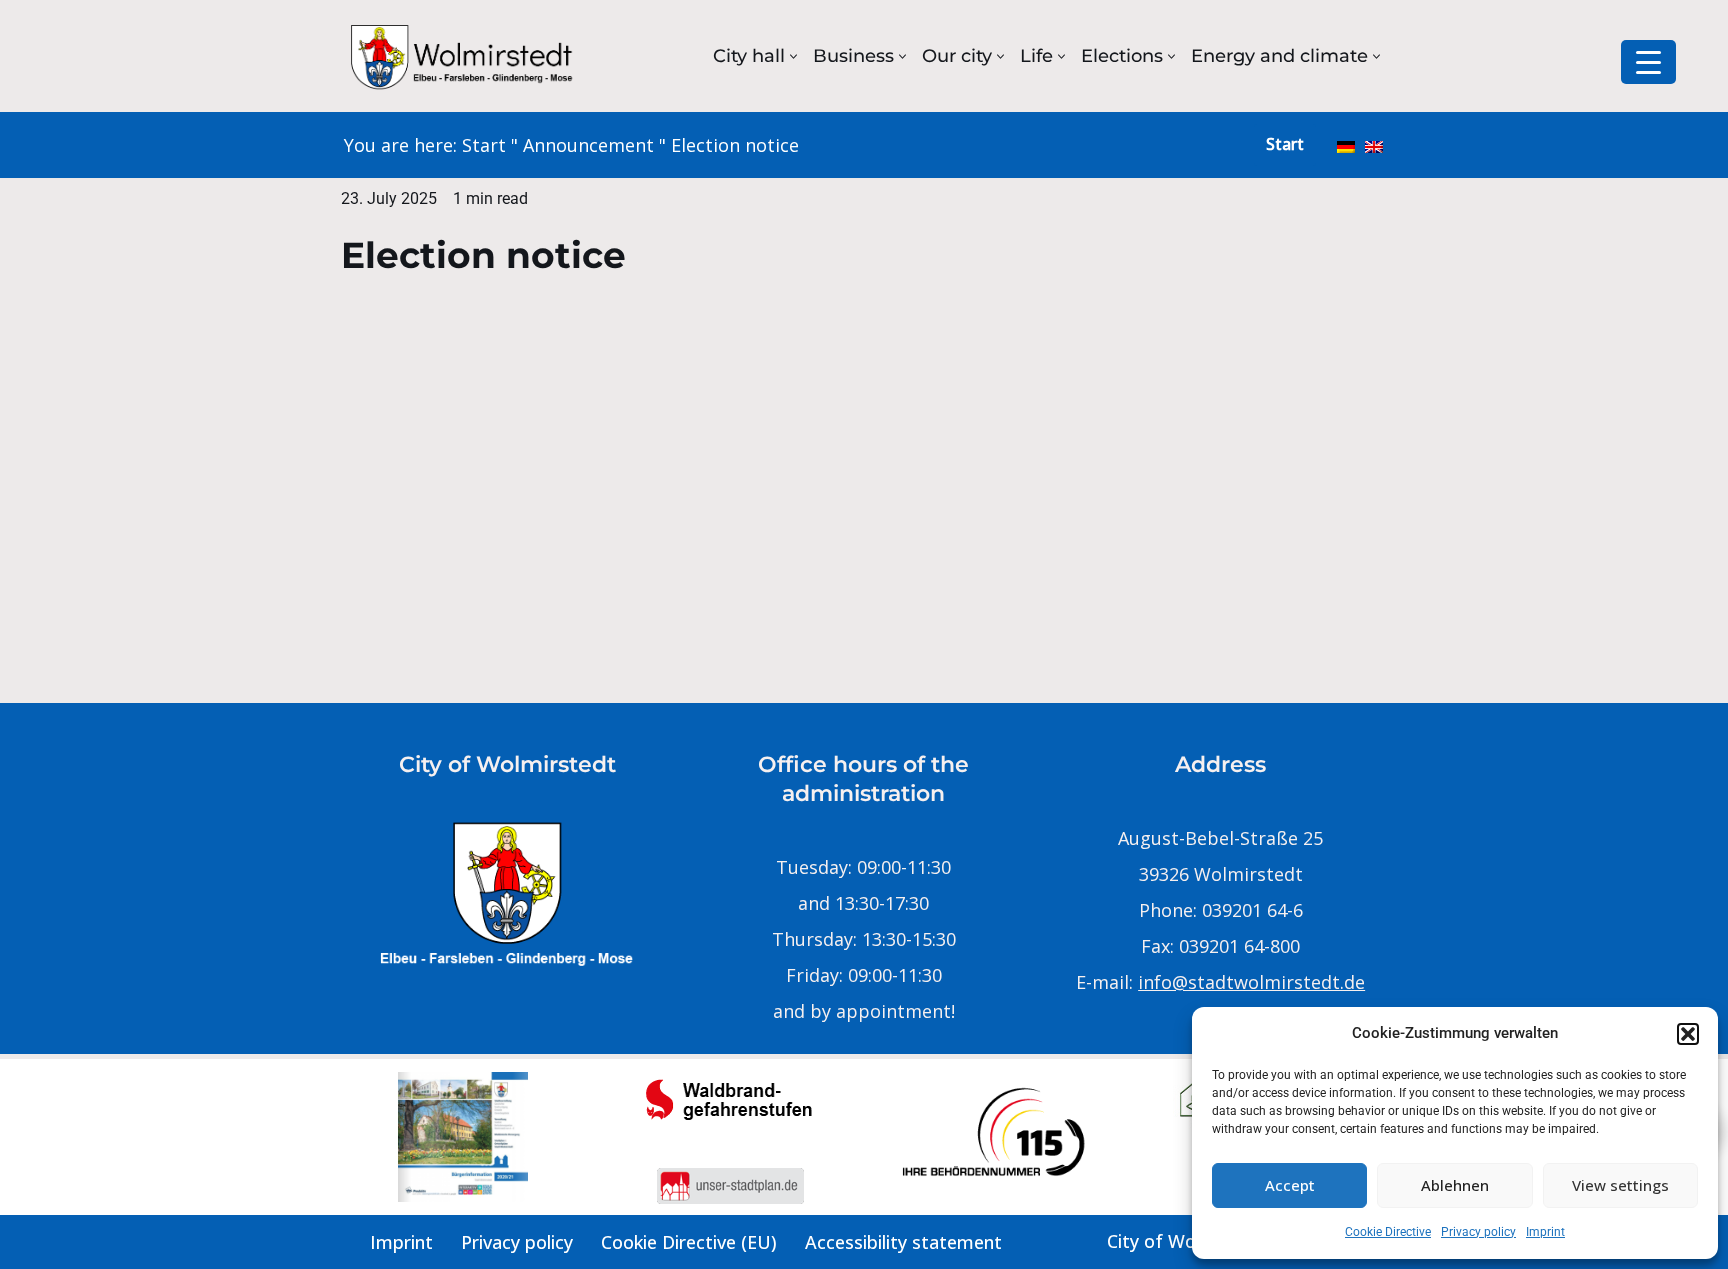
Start (484, 145)
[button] (1688, 1034)
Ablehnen (1455, 1185)
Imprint (1545, 1232)
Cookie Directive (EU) (689, 1242)
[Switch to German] (1346, 145)
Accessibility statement (903, 1242)
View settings (1620, 1185)
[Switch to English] (1374, 145)
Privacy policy (1478, 1232)
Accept (1290, 1185)
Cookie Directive (1388, 1232)
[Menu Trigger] (1648, 62)
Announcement (588, 145)
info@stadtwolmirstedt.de (1251, 982)
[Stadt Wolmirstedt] (464, 56)
